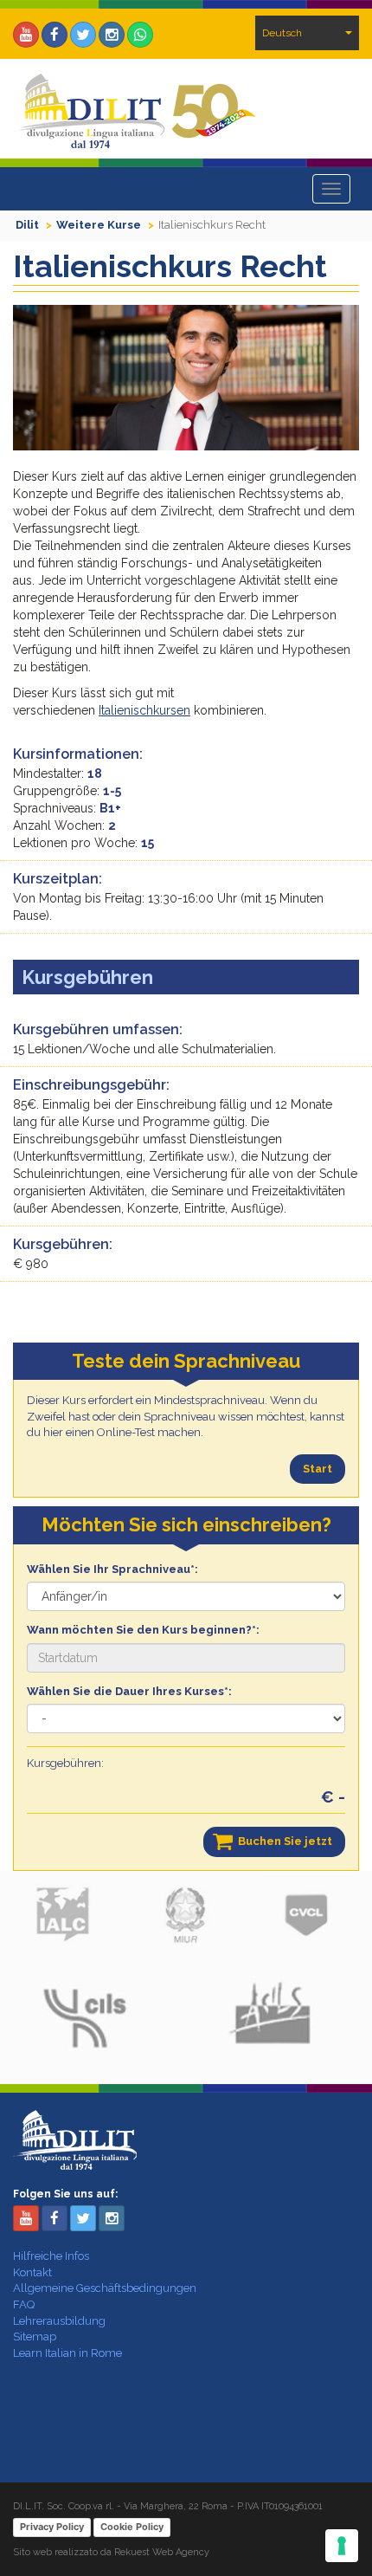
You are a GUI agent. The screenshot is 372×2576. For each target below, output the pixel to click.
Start (317, 1469)
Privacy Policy (52, 2527)
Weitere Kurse (99, 225)
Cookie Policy (132, 2527)
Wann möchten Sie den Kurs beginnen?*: (143, 1630)
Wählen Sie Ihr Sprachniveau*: (112, 1569)
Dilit (27, 225)
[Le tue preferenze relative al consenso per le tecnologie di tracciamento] (342, 2546)
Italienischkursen (144, 710)
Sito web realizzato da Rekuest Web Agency (111, 2552)
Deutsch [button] (282, 33)
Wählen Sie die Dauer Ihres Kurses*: (129, 1691)
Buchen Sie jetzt (285, 1841)
